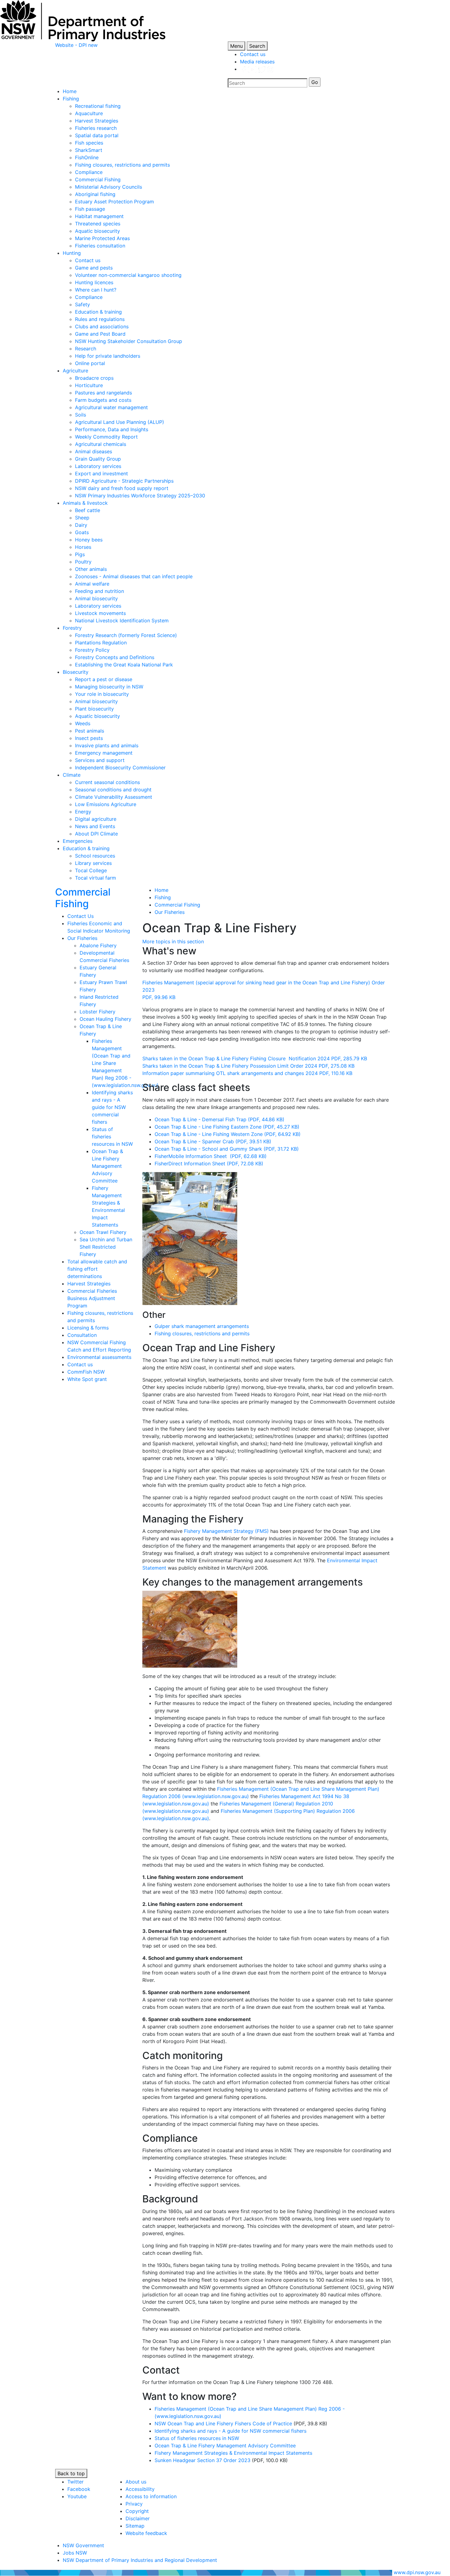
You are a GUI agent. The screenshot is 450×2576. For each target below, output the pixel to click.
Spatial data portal (97, 135)
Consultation (82, 1335)
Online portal (90, 363)
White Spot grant (87, 1379)
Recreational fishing (98, 106)
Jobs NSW (75, 2553)
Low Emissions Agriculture (106, 804)
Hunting (72, 253)
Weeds (83, 723)
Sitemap (135, 2526)
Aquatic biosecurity (97, 231)
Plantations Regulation (101, 643)
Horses (83, 547)
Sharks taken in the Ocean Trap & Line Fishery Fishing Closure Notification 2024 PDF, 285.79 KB (255, 1058)
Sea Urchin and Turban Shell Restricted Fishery (106, 1247)
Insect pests (89, 738)
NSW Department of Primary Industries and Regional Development (140, 2560)
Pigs (80, 554)
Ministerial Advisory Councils (109, 187)
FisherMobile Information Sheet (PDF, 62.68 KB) (211, 1156)
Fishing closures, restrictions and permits (122, 165)
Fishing (71, 99)
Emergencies (78, 841)
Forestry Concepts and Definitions (115, 657)
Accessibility (140, 2489)
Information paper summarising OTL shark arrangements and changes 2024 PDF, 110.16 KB (247, 1073)
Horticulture (89, 385)
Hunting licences (94, 282)
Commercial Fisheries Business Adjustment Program (92, 1298)
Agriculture (75, 371)
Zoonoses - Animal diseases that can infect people (134, 576)
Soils (81, 415)
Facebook (79, 2489)
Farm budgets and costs (103, 400)
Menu (236, 46)
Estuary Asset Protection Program (114, 202)
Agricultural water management (111, 407)
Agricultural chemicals (101, 444)
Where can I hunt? (96, 290)
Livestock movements (100, 613)
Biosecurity (76, 672)
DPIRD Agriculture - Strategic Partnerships (124, 481)
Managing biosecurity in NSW (109, 687)
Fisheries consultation (100, 246)
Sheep (82, 518)
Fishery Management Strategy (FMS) (226, 1531)
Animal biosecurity (96, 598)
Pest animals (90, 731)
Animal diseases (94, 451)
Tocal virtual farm (96, 878)
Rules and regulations (100, 319)
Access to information (151, 2496)
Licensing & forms (88, 1328)
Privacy (134, 2504)
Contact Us (81, 916)
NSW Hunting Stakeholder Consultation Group (129, 341)
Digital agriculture (96, 819)
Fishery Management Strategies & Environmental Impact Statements (233, 2453)
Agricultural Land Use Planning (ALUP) (120, 422)
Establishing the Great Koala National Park (124, 665)
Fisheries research (96, 128)
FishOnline (87, 157)
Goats (82, 532)
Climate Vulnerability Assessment (114, 797)
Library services (93, 863)
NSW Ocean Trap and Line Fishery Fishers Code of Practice (223, 2423)
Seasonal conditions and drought (113, 790)
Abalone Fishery (98, 945)
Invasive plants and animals (107, 745)
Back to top (71, 2473)
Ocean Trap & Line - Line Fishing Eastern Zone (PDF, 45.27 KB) (227, 1127)
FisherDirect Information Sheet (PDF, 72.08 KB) (209, 1164)
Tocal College (91, 870)
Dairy (81, 525)
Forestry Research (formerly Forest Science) (126, 635)
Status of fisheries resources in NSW (197, 2438)
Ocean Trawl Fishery (103, 1232)
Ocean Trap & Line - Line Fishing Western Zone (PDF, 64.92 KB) (228, 1134)
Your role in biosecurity (102, 694)
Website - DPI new (76, 45)
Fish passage (90, 209)
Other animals (91, 569)
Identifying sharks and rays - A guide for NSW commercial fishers (112, 1107)
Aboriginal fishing (95, 194)
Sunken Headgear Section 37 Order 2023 (202, 2460)
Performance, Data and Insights (112, 429)
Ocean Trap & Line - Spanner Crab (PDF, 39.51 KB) (213, 1141)
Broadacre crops (94, 378)
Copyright (137, 2511)
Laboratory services (98, 466)
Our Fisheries (82, 938)
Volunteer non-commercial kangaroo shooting (128, 275)
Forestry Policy (92, 650)
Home (70, 91)
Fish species (89, 143)
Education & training (98, 312)
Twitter (75, 2482)
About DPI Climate (96, 834)
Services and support (100, 760)
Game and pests (94, 268)
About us (136, 2482)
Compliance (89, 172)
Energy (83, 812)
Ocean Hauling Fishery (105, 1019)
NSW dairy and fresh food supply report (122, 488)
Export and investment (101, 473)
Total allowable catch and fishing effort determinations (97, 1269)
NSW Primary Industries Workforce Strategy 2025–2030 (140, 496)
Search (257, 46)
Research (86, 349)
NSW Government (83, 2545)
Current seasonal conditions (107, 782)
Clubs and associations (102, 326)
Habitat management (99, 216)
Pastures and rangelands (103, 393)
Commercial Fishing (98, 179)
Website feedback (146, 2533)
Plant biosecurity (94, 709)
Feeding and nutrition (99, 591)
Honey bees (89, 540)
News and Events (95, 826)
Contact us (253, 54)
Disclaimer (138, 2518)
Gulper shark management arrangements (202, 1326)
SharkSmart (89, 150)
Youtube (77, 2496)
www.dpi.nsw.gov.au (417, 2572)
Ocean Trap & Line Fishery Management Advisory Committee (107, 1166)
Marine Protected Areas (102, 238)
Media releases (257, 62)
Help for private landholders (108, 356)
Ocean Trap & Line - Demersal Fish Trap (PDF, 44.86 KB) (219, 1119)
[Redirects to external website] (257, 69)
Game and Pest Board (100, 334)
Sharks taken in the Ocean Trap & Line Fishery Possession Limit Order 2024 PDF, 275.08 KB (248, 1066)
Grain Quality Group (98, 459)
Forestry (72, 628)
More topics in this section (173, 941)
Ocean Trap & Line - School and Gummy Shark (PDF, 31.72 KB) (227, 1149)
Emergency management (104, 753)
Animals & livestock (85, 503)
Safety (82, 304)
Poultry (83, 562)
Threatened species (98, 224)
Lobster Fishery (97, 1012)
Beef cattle (88, 510)
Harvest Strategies (97, 121)
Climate (72, 775)
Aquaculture (89, 113)
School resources (95, 856)
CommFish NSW (86, 1372)
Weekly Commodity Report (106, 437)
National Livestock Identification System (122, 620)
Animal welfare (92, 584)
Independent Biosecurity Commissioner (120, 768)
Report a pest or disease (104, 679)
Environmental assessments (99, 1357)
